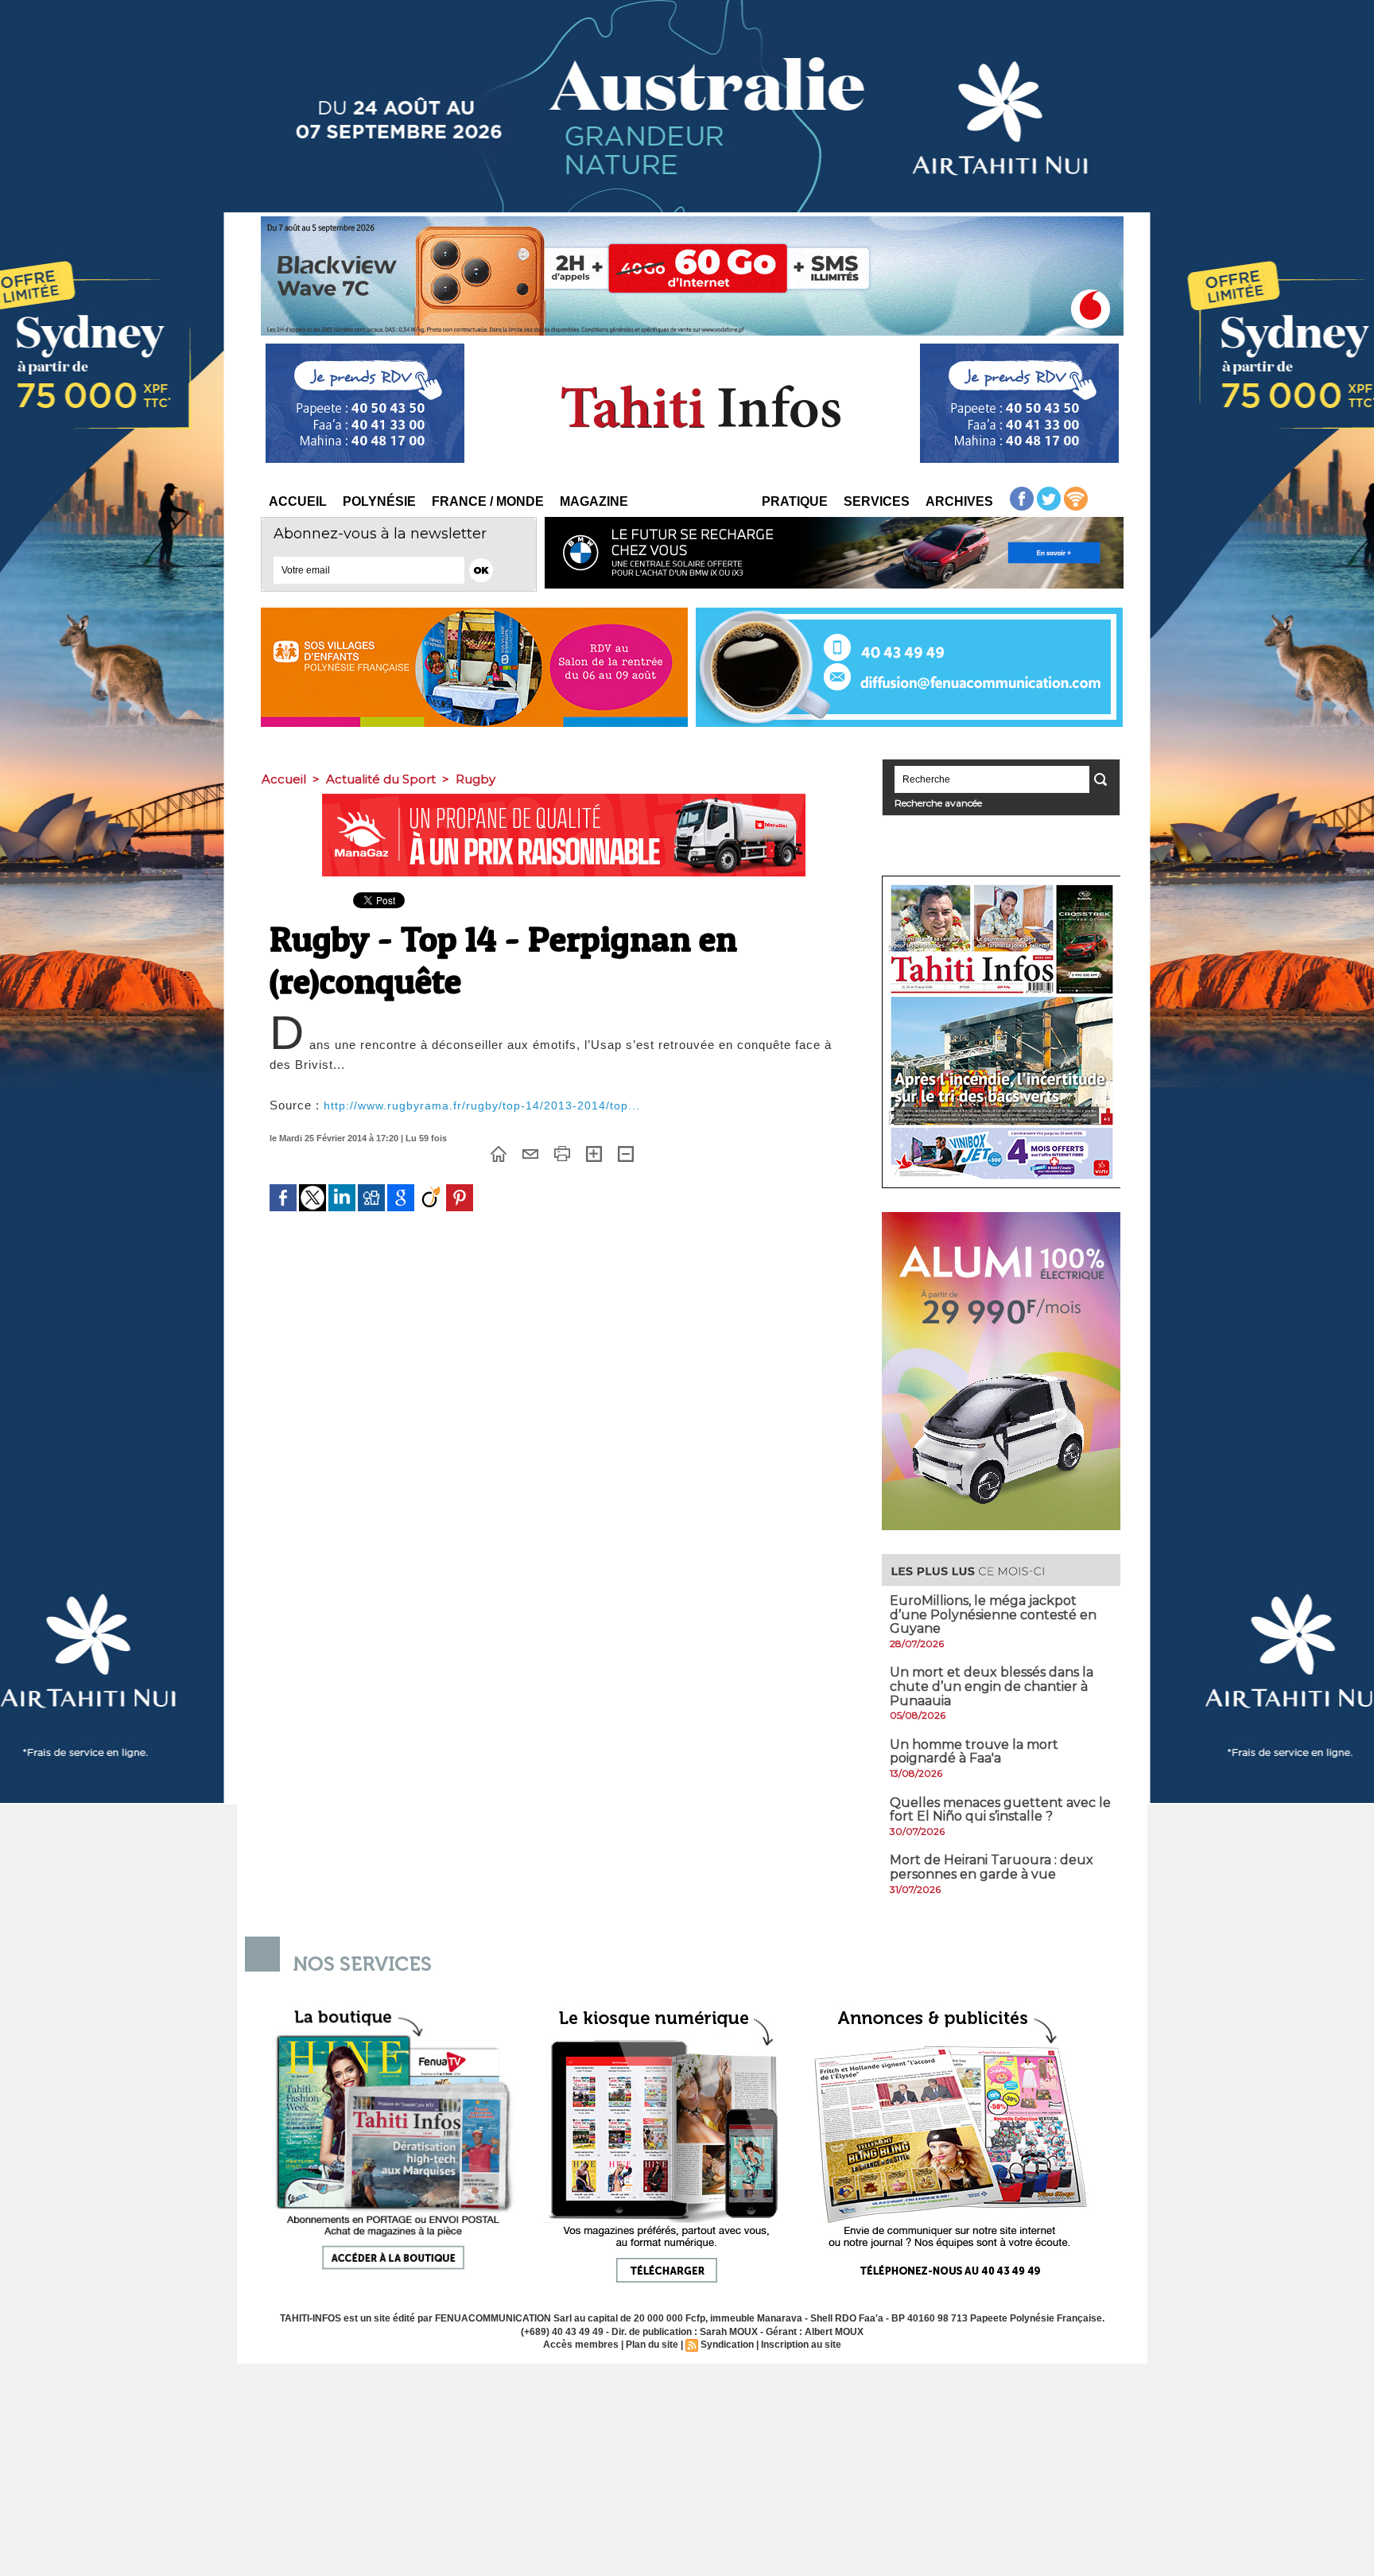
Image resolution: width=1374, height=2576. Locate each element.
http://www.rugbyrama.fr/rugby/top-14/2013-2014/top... (482, 1105)
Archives (959, 501)
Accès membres (581, 2345)
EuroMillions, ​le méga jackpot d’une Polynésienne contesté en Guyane (993, 1614)
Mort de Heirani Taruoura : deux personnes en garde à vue (992, 1867)
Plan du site (652, 2345)
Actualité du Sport (381, 779)
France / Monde (488, 501)
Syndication (727, 2345)
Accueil (298, 501)
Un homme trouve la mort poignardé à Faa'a (974, 1752)
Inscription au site (801, 2345)
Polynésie (379, 501)
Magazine (594, 501)
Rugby (475, 779)
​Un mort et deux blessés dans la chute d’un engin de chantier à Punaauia (992, 1686)
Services (877, 501)
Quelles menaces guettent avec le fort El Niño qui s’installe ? (1000, 1810)
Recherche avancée (938, 803)
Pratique (795, 501)
